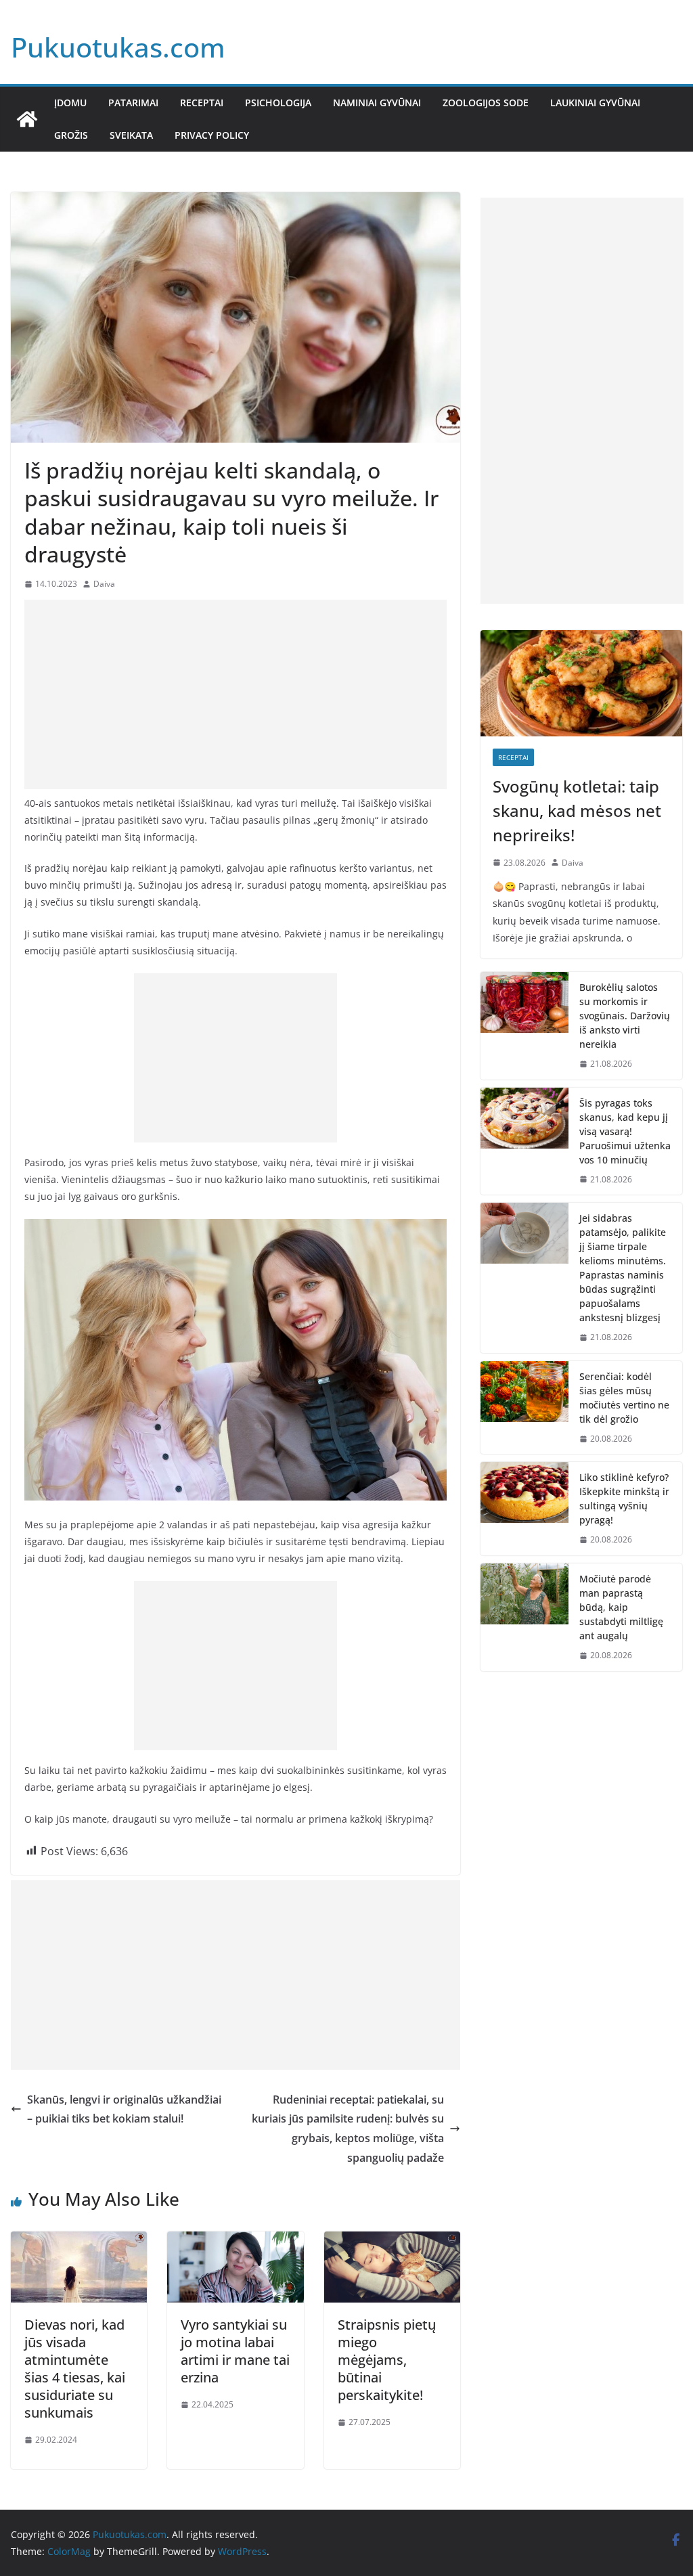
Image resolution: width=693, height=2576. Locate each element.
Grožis (71, 135)
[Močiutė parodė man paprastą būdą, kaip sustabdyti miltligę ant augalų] (524, 1617)
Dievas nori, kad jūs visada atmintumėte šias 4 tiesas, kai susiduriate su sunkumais (75, 2369)
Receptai (202, 103)
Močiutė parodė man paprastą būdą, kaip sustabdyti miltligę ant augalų (621, 1607)
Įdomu (70, 103)
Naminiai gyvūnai (377, 103)
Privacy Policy (212, 135)
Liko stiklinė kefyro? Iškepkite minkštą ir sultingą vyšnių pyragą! (624, 1498)
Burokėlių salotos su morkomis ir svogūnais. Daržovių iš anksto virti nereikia (625, 1016)
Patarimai (133, 103)
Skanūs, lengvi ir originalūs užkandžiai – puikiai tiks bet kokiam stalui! (124, 2109)
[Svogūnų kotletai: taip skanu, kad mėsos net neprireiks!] (581, 683)
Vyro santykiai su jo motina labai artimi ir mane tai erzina (235, 2351)
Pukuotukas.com (118, 47)
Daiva (104, 584)
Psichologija (278, 103)
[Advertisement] (236, 694)
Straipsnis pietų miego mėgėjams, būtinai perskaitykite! (387, 2360)
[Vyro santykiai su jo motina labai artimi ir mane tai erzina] (235, 2241)
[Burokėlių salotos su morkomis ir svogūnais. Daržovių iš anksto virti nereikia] (524, 1026)
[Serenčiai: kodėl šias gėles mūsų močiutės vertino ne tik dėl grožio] (524, 1408)
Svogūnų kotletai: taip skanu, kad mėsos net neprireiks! (577, 810)
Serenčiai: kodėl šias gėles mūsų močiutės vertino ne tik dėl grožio (624, 1398)
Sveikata (131, 135)
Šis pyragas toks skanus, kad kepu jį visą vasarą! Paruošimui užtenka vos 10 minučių (625, 1131)
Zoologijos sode (486, 103)
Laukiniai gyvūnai (595, 103)
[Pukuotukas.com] (27, 119)
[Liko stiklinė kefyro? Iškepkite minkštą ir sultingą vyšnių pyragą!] (524, 1509)
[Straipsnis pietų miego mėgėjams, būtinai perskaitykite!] (392, 2241)
